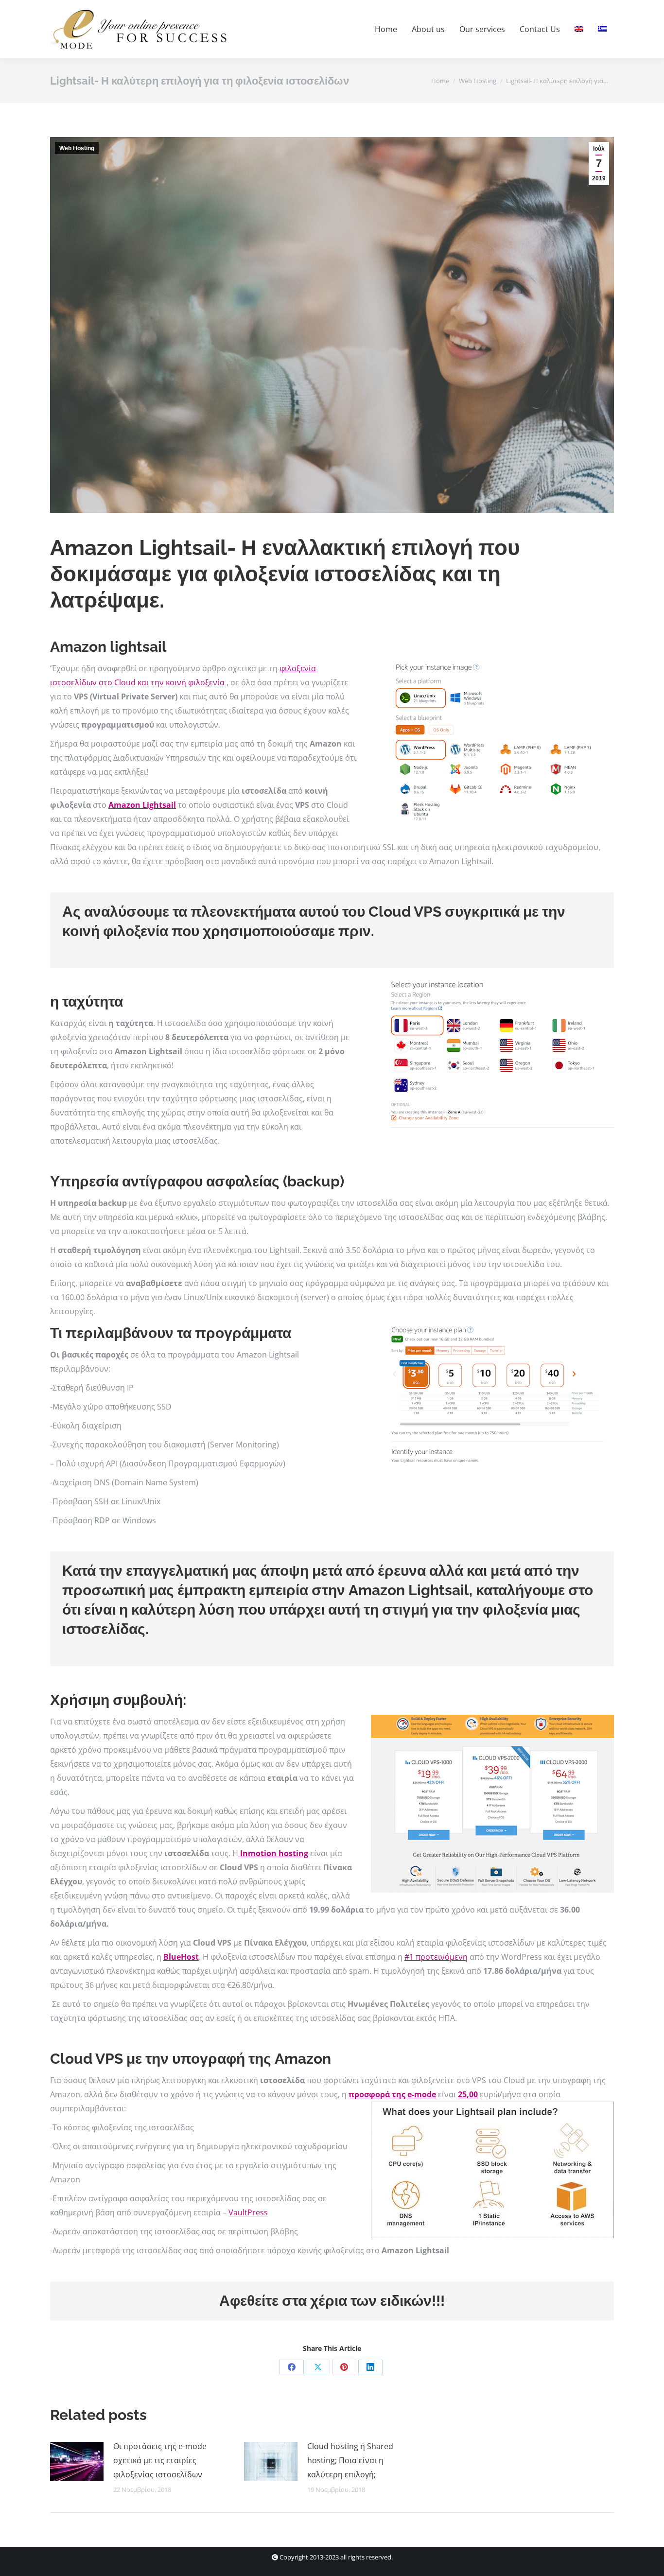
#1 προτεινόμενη (436, 1957)
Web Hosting (77, 148)
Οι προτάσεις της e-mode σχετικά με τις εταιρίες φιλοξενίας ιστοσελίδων (160, 2460)
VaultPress (248, 2212)
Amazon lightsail (108, 647)
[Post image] (77, 2461)
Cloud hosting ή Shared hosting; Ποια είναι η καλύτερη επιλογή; (350, 2460)
